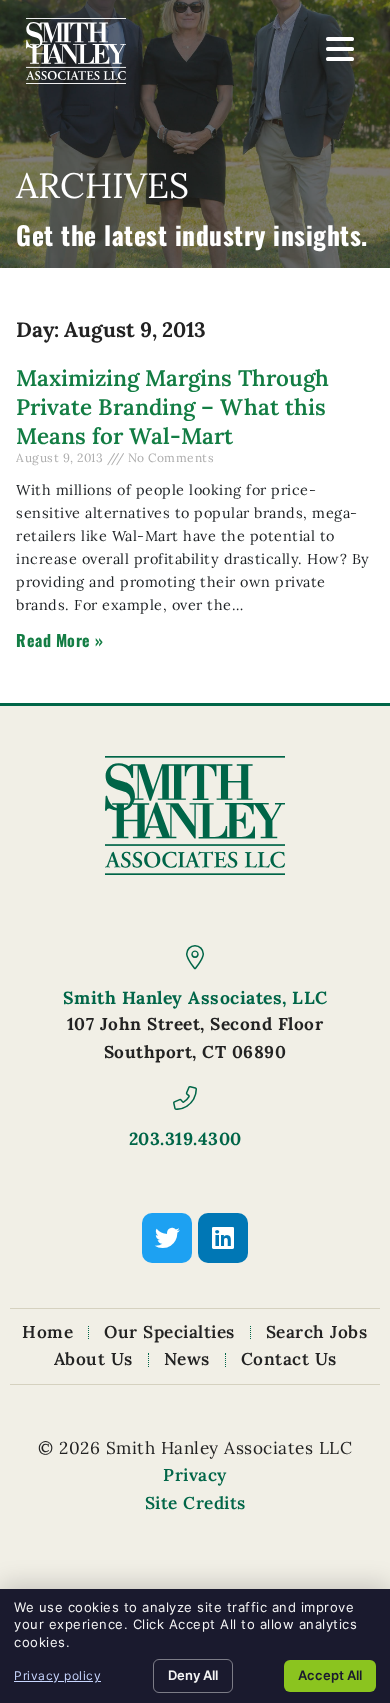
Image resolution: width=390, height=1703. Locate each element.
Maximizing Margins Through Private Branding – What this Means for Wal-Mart (172, 406)
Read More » (60, 640)
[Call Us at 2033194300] (185, 1098)
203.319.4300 (185, 1138)
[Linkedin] (223, 1238)
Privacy (195, 1475)
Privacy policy (57, 1675)
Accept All (330, 1675)
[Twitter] (167, 1238)
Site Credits (195, 1503)
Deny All (193, 1675)
